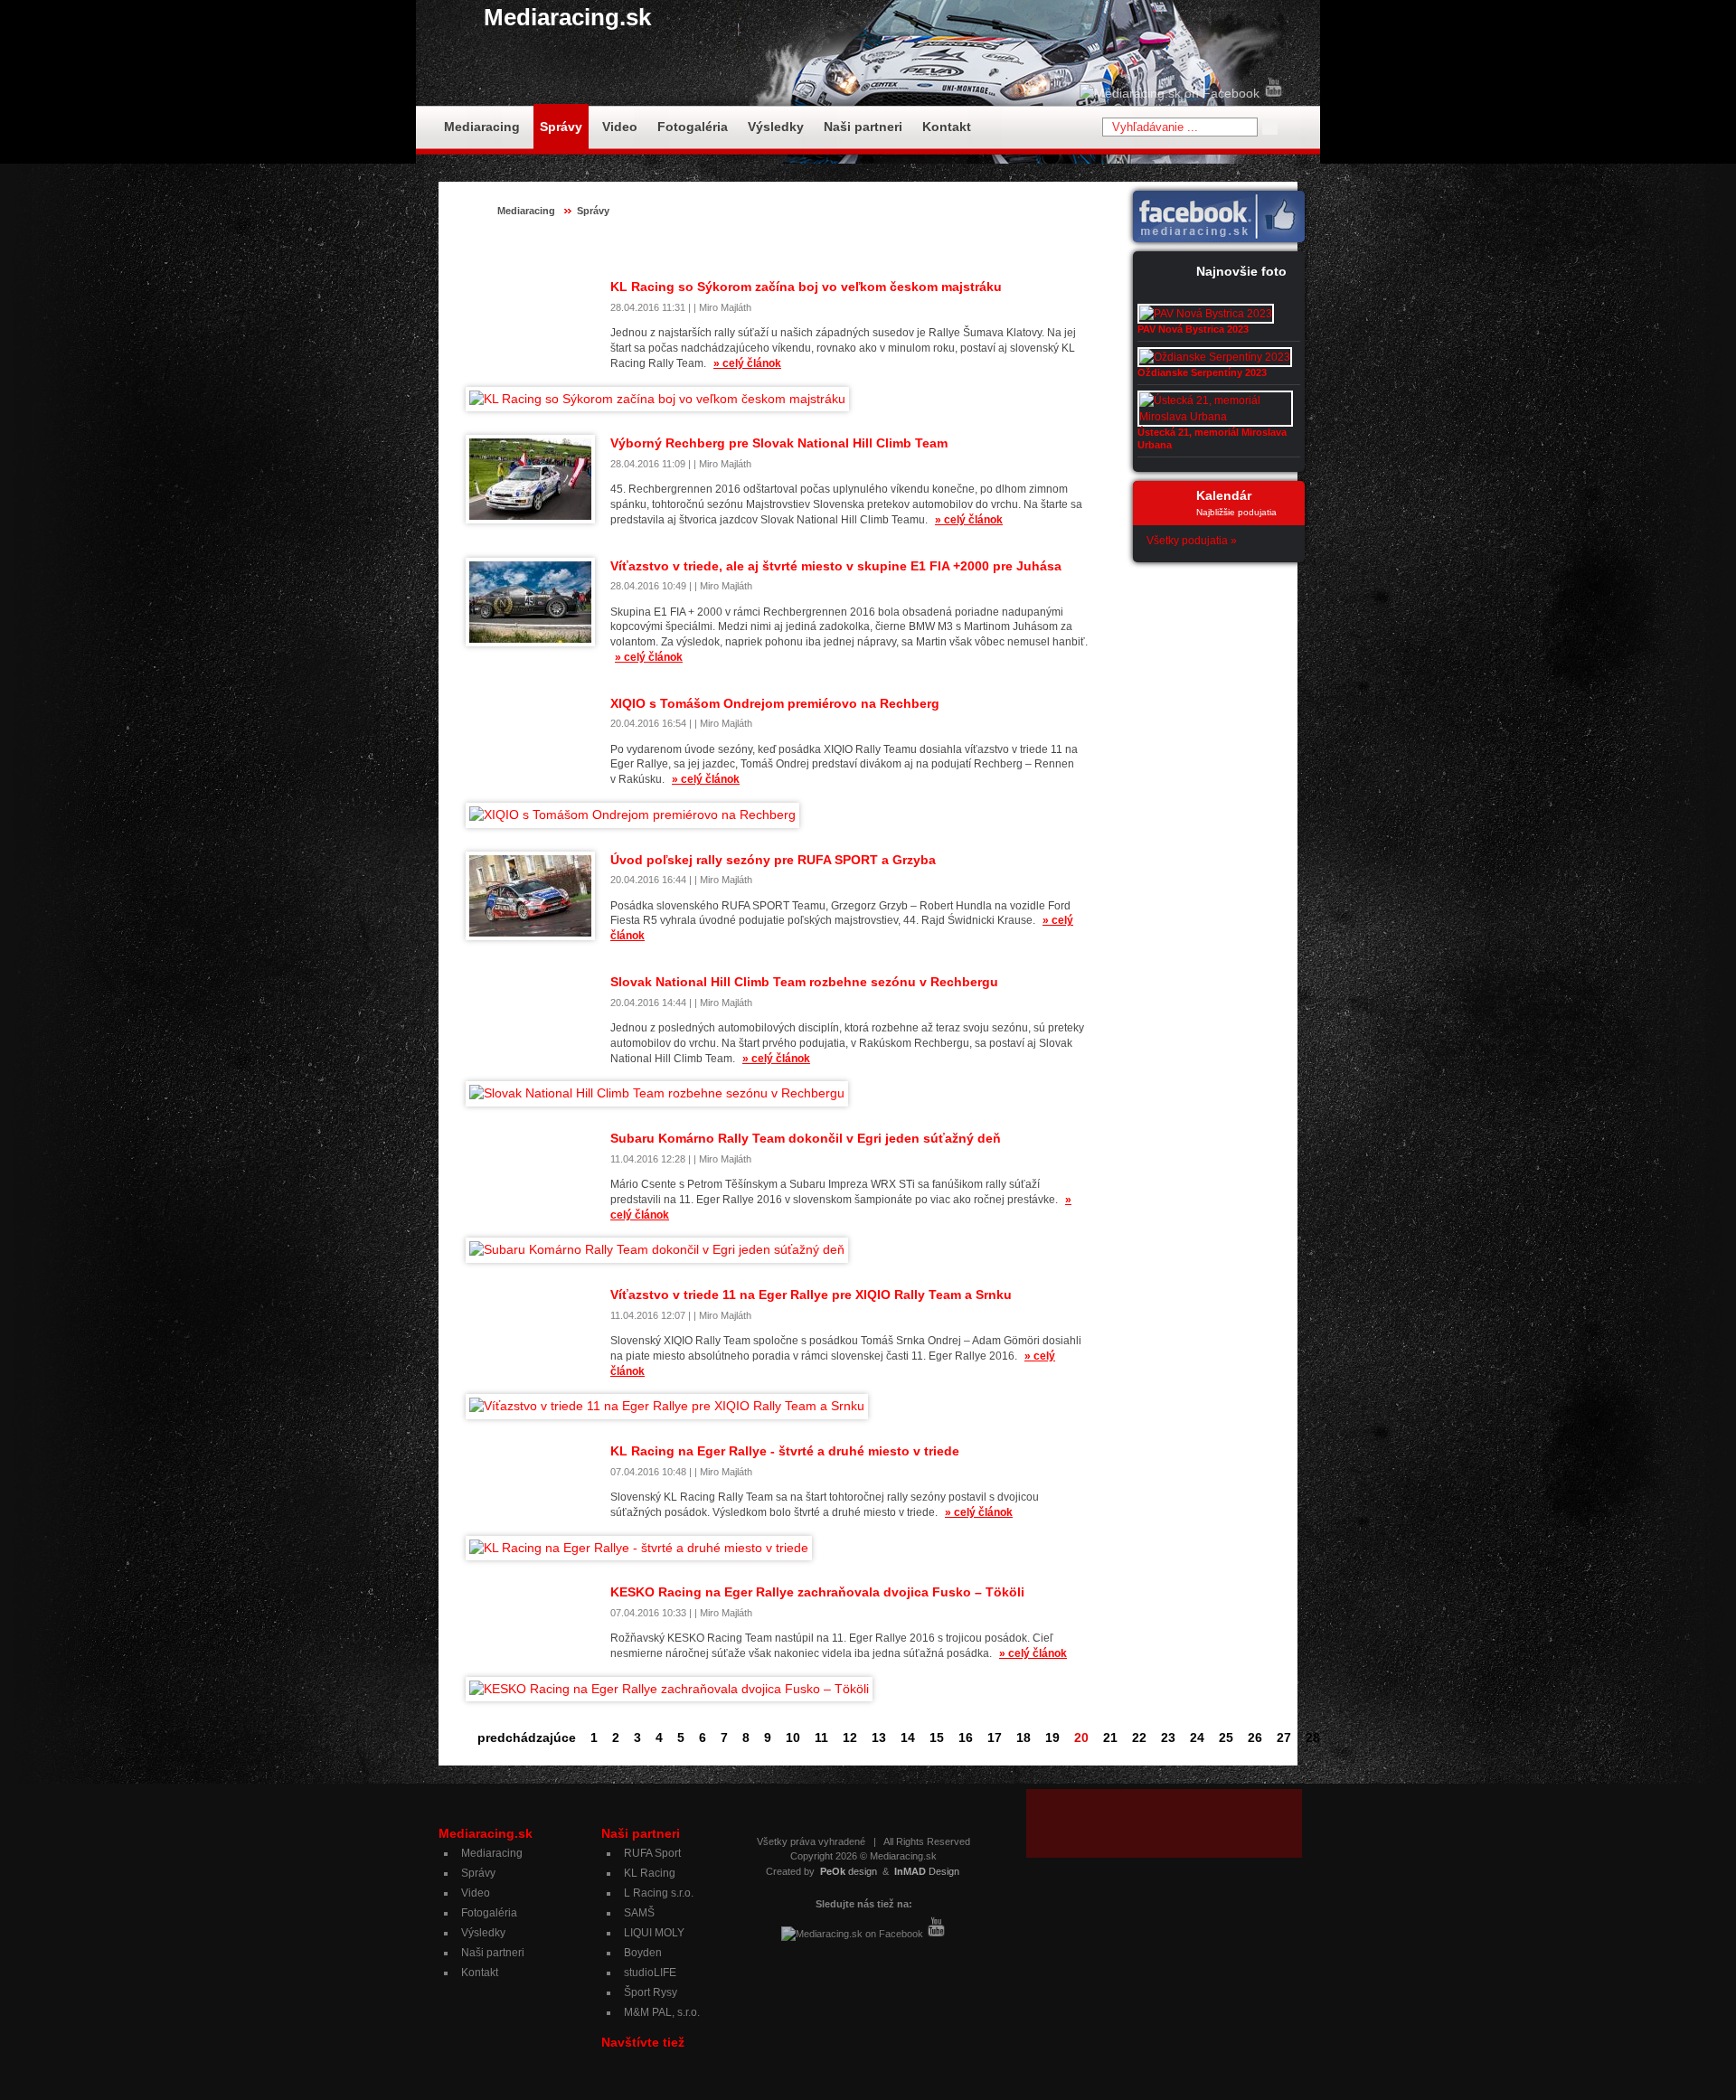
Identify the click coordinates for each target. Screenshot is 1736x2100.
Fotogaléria (693, 127)
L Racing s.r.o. (659, 1893)
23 (1168, 1737)
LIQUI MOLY (654, 1933)
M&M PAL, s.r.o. (662, 2012)
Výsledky (776, 127)
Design (927, 1871)
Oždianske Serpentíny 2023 (1202, 372)
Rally (991, 247)
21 (1110, 1737)
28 (1313, 1737)
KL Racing (650, 1873)
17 (995, 1737)
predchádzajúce (527, 1737)
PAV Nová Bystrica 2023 (1193, 329)
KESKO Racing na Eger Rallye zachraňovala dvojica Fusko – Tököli (817, 1592)
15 (937, 1737)
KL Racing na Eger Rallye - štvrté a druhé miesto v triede (785, 1451)
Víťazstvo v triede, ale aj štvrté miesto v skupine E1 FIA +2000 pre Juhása (836, 566)
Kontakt (947, 127)
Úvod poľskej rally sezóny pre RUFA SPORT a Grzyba (773, 860)
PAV (951, 247)
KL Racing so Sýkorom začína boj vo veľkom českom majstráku (806, 287)
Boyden (643, 1953)
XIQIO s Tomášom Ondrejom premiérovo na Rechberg (775, 703)
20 (1081, 1737)
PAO (912, 247)
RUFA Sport (652, 1853)
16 (966, 1737)
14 (908, 1737)
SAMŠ (639, 1913)
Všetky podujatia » (1192, 541)
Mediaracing (482, 127)
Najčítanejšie (1055, 247)
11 (821, 1737)
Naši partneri (863, 127)
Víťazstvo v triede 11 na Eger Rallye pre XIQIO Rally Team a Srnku (811, 1295)
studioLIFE (650, 1973)
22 (1139, 1737)
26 (1255, 1737)
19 (1052, 1737)
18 (1024, 1737)
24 (1197, 1737)
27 (1284, 1737)
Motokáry (859, 247)
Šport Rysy (651, 1992)
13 (879, 1737)
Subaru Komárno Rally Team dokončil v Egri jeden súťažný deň (806, 1138)
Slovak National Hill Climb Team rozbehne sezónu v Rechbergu (804, 982)
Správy (561, 127)
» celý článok (747, 363)
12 (850, 1737)
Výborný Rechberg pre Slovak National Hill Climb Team (779, 443)
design (849, 1871)
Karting (798, 247)
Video (620, 127)
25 (1226, 1737)
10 (793, 1737)
